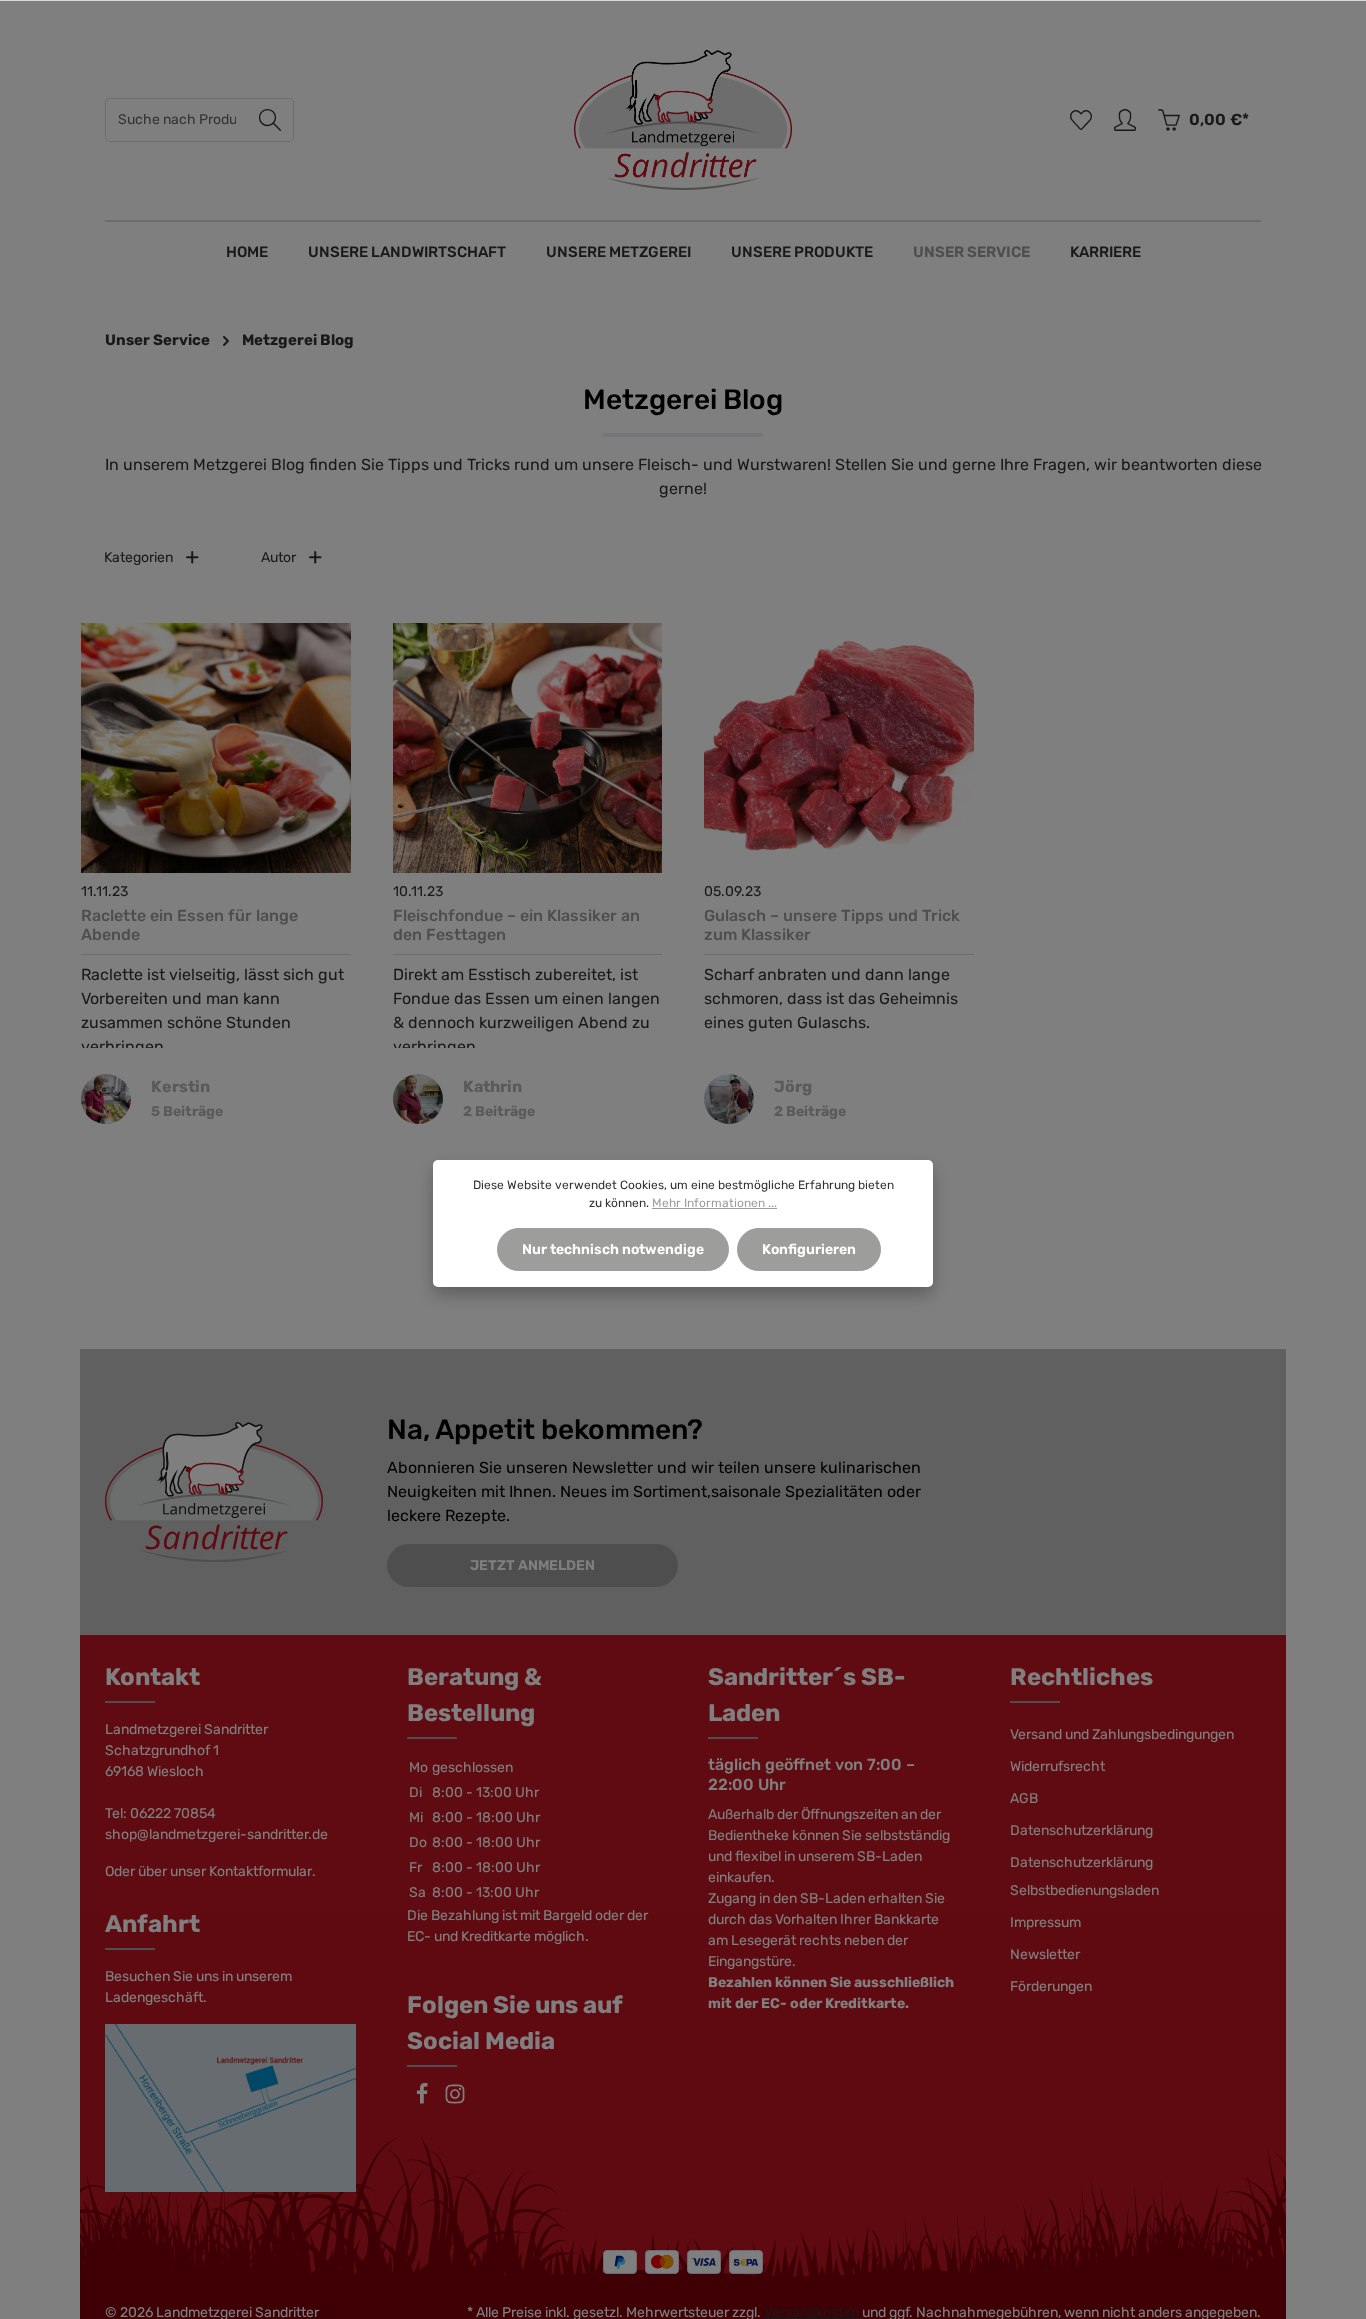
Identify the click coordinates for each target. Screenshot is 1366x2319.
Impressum (1045, 1922)
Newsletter (1045, 1954)
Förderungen (1051, 1986)
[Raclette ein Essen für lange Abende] (216, 748)
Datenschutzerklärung (1081, 1830)
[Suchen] (270, 120)
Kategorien (138, 557)
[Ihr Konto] (1125, 120)
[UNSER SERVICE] (971, 252)
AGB (1024, 1798)
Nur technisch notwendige (613, 1249)
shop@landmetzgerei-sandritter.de (216, 1834)
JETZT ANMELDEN (532, 1565)
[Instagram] (455, 2100)
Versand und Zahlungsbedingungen (1122, 1734)
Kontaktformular (260, 1871)
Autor (278, 557)
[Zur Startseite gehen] (683, 120)
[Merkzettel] (1081, 120)
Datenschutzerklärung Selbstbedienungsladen (1084, 1876)
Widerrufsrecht (1057, 1766)
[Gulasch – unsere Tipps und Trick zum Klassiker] (839, 748)
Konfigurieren (809, 1249)
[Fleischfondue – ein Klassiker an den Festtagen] (528, 748)
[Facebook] (423, 2100)
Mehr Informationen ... (714, 1203)
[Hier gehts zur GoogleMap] (231, 2108)
